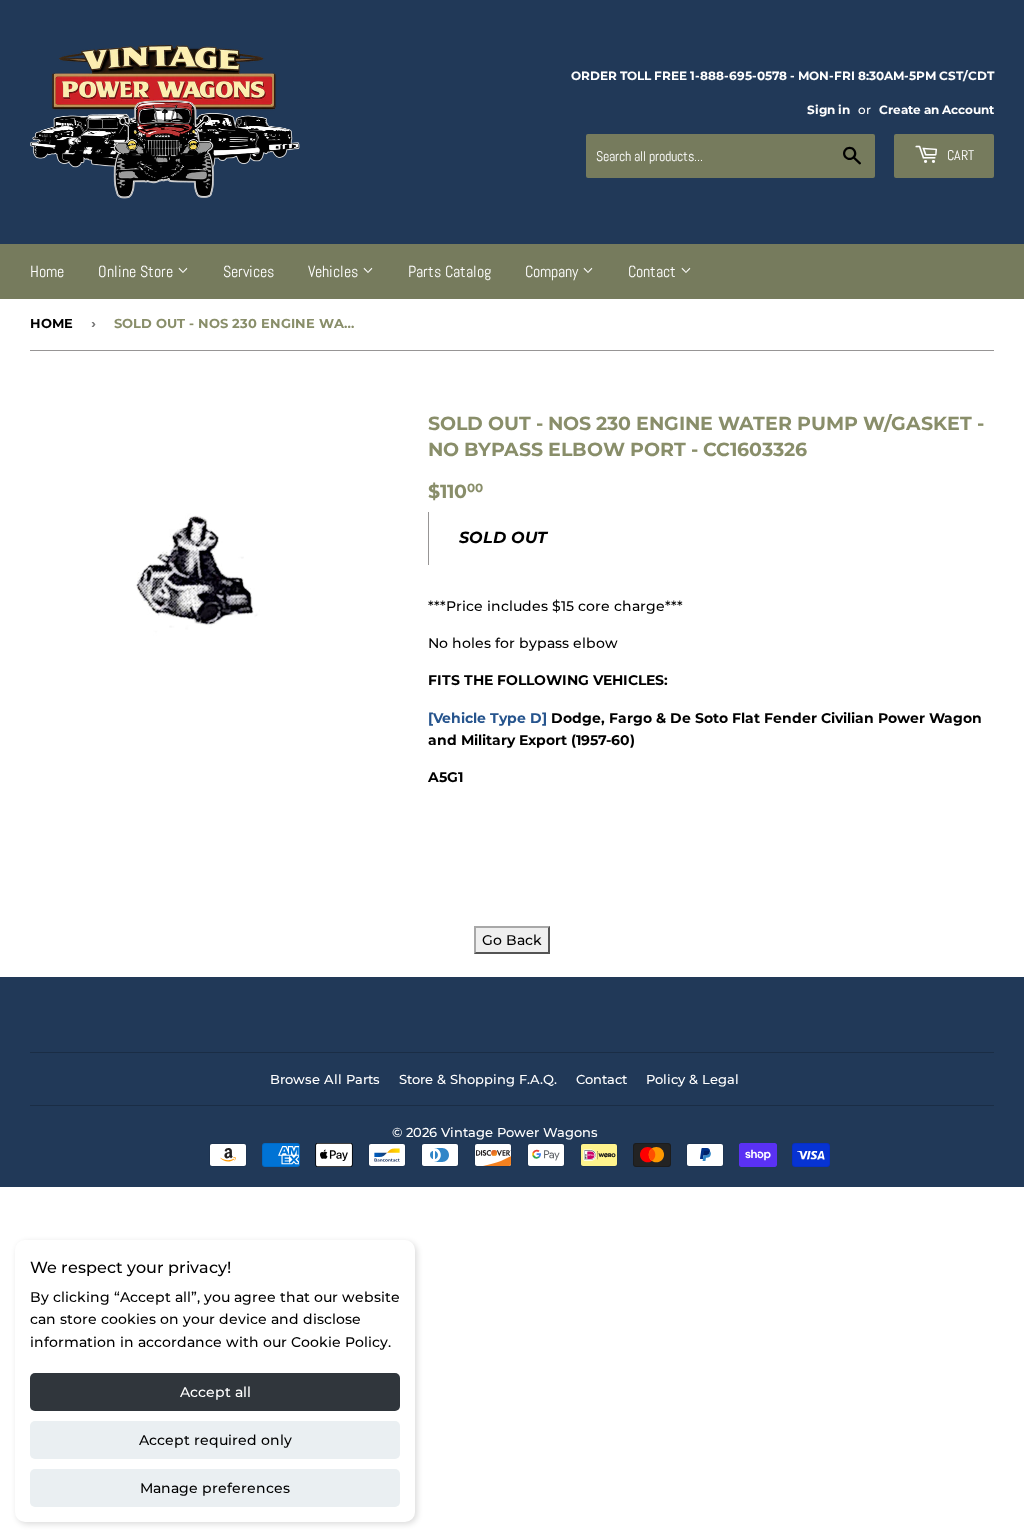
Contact (654, 271)
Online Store (137, 271)
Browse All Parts (325, 1079)
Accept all (215, 1392)
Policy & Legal (692, 1079)
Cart (959, 155)
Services (248, 271)
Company (553, 271)
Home (47, 271)
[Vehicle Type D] (487, 718)
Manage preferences (215, 1488)
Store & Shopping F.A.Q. (478, 1079)
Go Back (512, 940)
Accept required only (215, 1440)
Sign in (828, 109)
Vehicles (335, 271)
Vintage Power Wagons (519, 1132)
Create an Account (936, 109)
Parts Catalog (449, 271)
